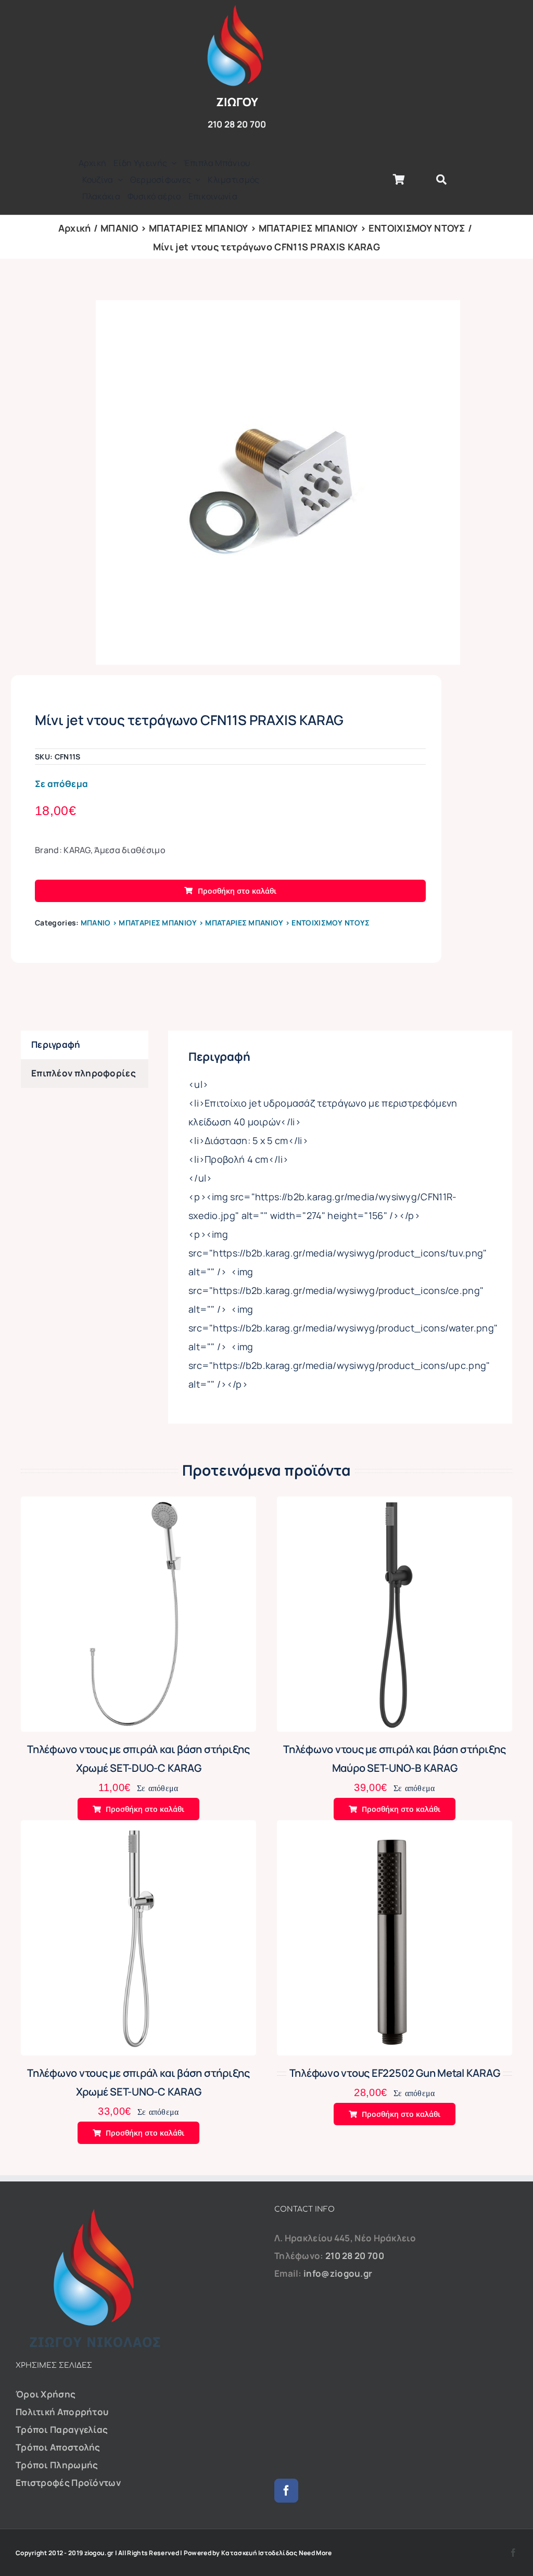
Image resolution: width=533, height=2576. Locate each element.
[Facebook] (286, 2491)
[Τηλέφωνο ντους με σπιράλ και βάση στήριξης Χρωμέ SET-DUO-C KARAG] (138, 1505)
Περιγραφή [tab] (56, 1044)
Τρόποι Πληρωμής (57, 2465)
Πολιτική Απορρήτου (62, 2412)
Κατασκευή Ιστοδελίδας (259, 2553)
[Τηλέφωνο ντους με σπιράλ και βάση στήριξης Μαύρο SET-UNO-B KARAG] (395, 1505)
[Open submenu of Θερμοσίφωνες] (196, 180)
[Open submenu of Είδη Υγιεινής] (172, 163)
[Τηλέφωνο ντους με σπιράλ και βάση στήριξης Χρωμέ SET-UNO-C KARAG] (138, 1829)
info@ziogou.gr (338, 2273)
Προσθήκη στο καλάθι (237, 891)
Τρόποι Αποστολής (58, 2447)
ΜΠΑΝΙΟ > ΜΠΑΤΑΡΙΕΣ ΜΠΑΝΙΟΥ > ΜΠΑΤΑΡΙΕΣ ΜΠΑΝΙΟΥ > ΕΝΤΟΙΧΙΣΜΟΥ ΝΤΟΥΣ (225, 923)
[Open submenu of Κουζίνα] (118, 180)
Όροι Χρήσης (46, 2394)
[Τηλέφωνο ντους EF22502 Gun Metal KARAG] (395, 1829)
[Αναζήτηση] (441, 180)
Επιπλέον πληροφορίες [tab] (84, 1073)
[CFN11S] (278, 483)
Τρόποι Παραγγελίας (62, 2429)
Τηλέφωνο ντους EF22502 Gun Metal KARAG (395, 2073)
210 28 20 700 (355, 2256)
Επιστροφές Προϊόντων (68, 2483)
